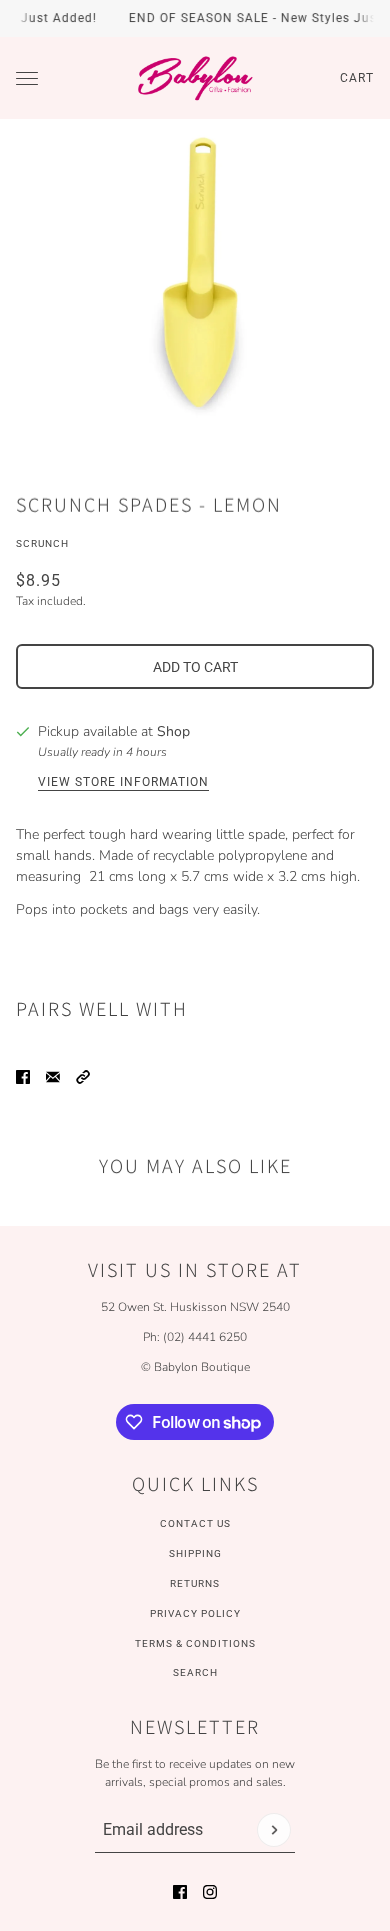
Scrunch (42, 543)
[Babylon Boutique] (195, 78)
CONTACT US (195, 1523)
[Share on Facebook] (23, 1077)
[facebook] (180, 1892)
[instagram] (210, 1892)
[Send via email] (53, 1077)
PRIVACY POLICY (195, 1613)
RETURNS (195, 1583)
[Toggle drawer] (27, 78)
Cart (357, 78)
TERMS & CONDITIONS (195, 1643)
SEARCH (195, 1672)
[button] (83, 1077)
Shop (173, 731)
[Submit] (274, 1830)
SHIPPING (195, 1553)
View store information (123, 782)
